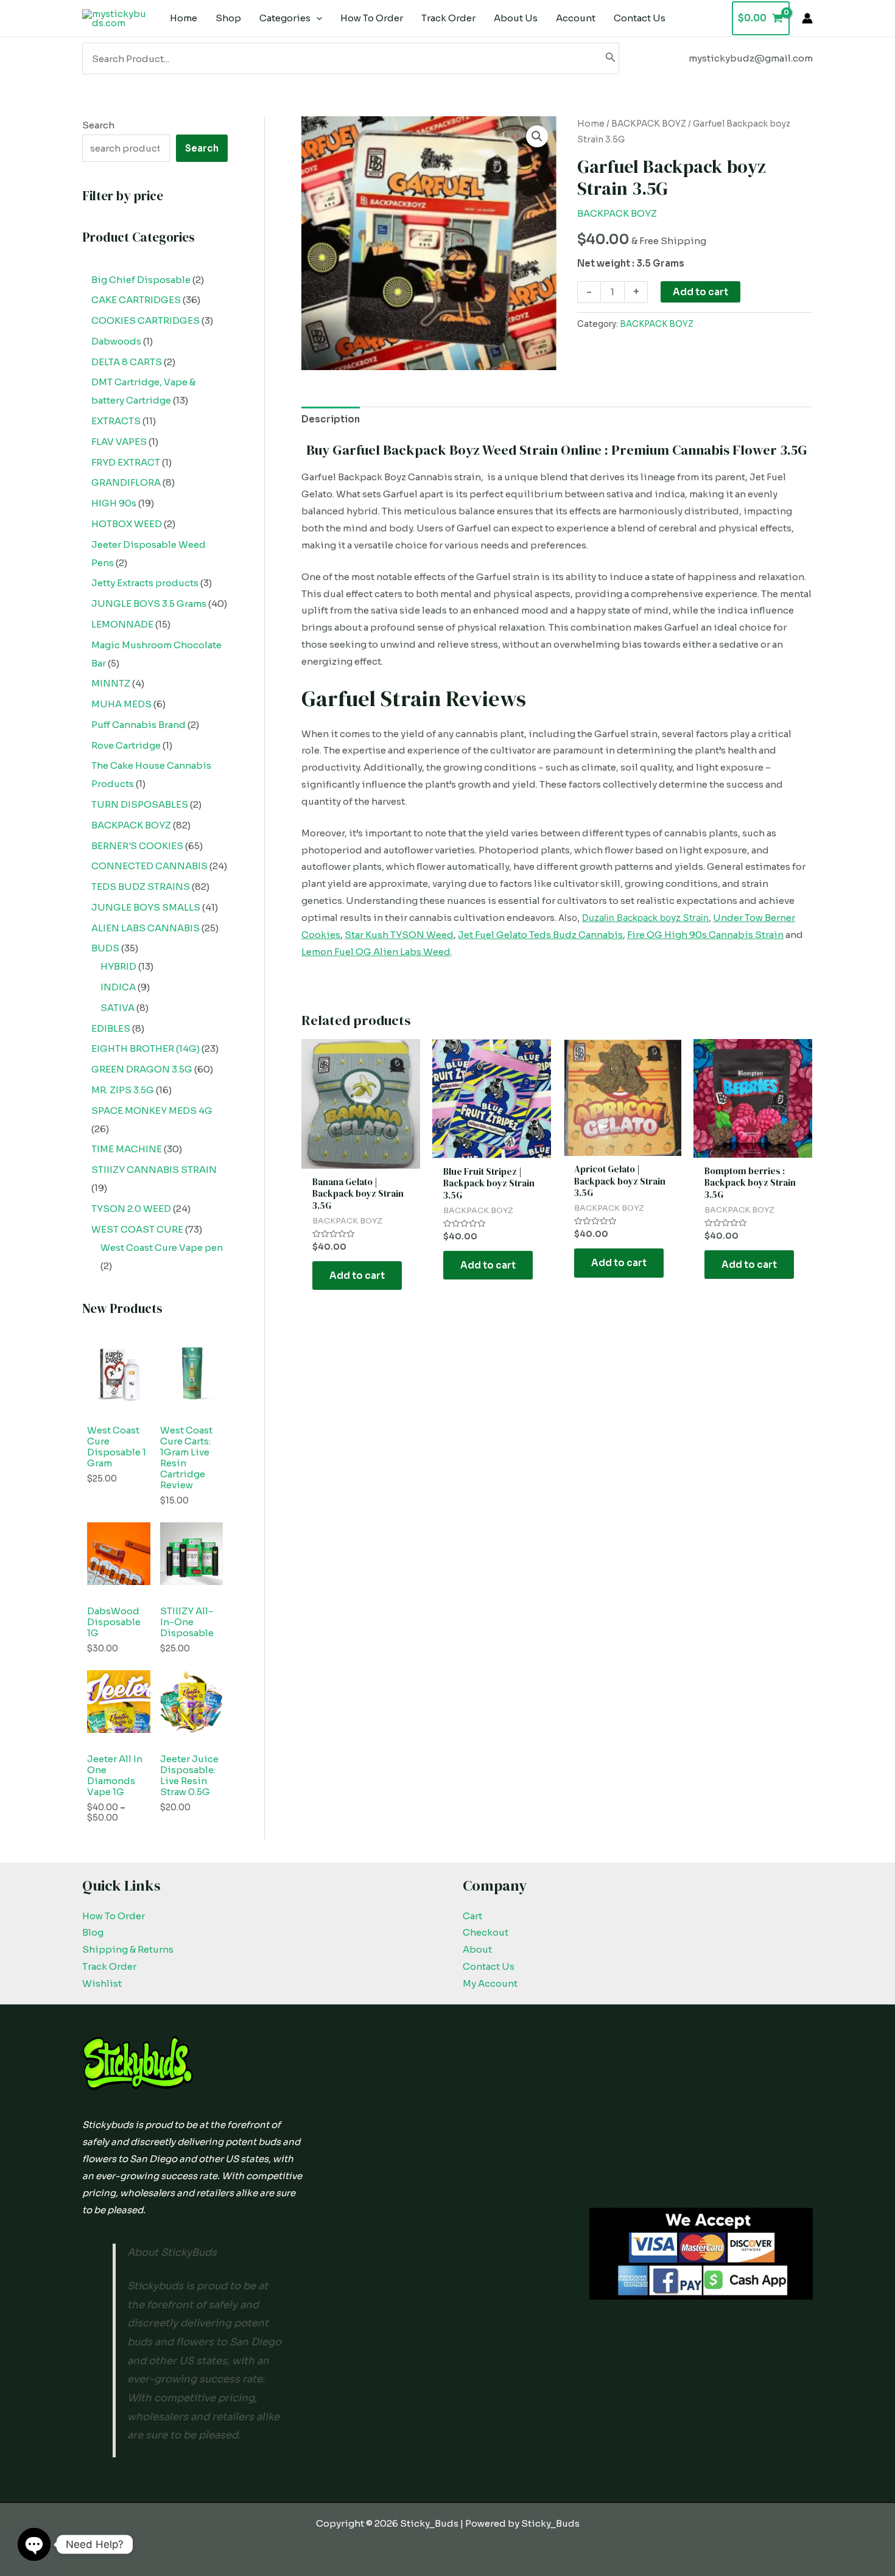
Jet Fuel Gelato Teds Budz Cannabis (540, 935)
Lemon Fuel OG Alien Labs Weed (376, 952)
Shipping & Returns (128, 1949)
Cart (472, 1916)
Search (98, 125)
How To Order (114, 1916)
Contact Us (489, 1966)
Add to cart (700, 292)
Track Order (109, 1966)
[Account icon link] (807, 18)
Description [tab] (331, 419)
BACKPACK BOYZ (649, 124)
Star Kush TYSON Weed (399, 935)
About (477, 1949)
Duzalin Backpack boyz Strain (645, 918)
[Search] (611, 58)
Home (591, 124)
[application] (316, 18)
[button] (537, 136)
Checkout (486, 1932)
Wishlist (102, 1983)
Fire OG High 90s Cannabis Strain (705, 935)
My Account (490, 1983)
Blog (93, 1932)
